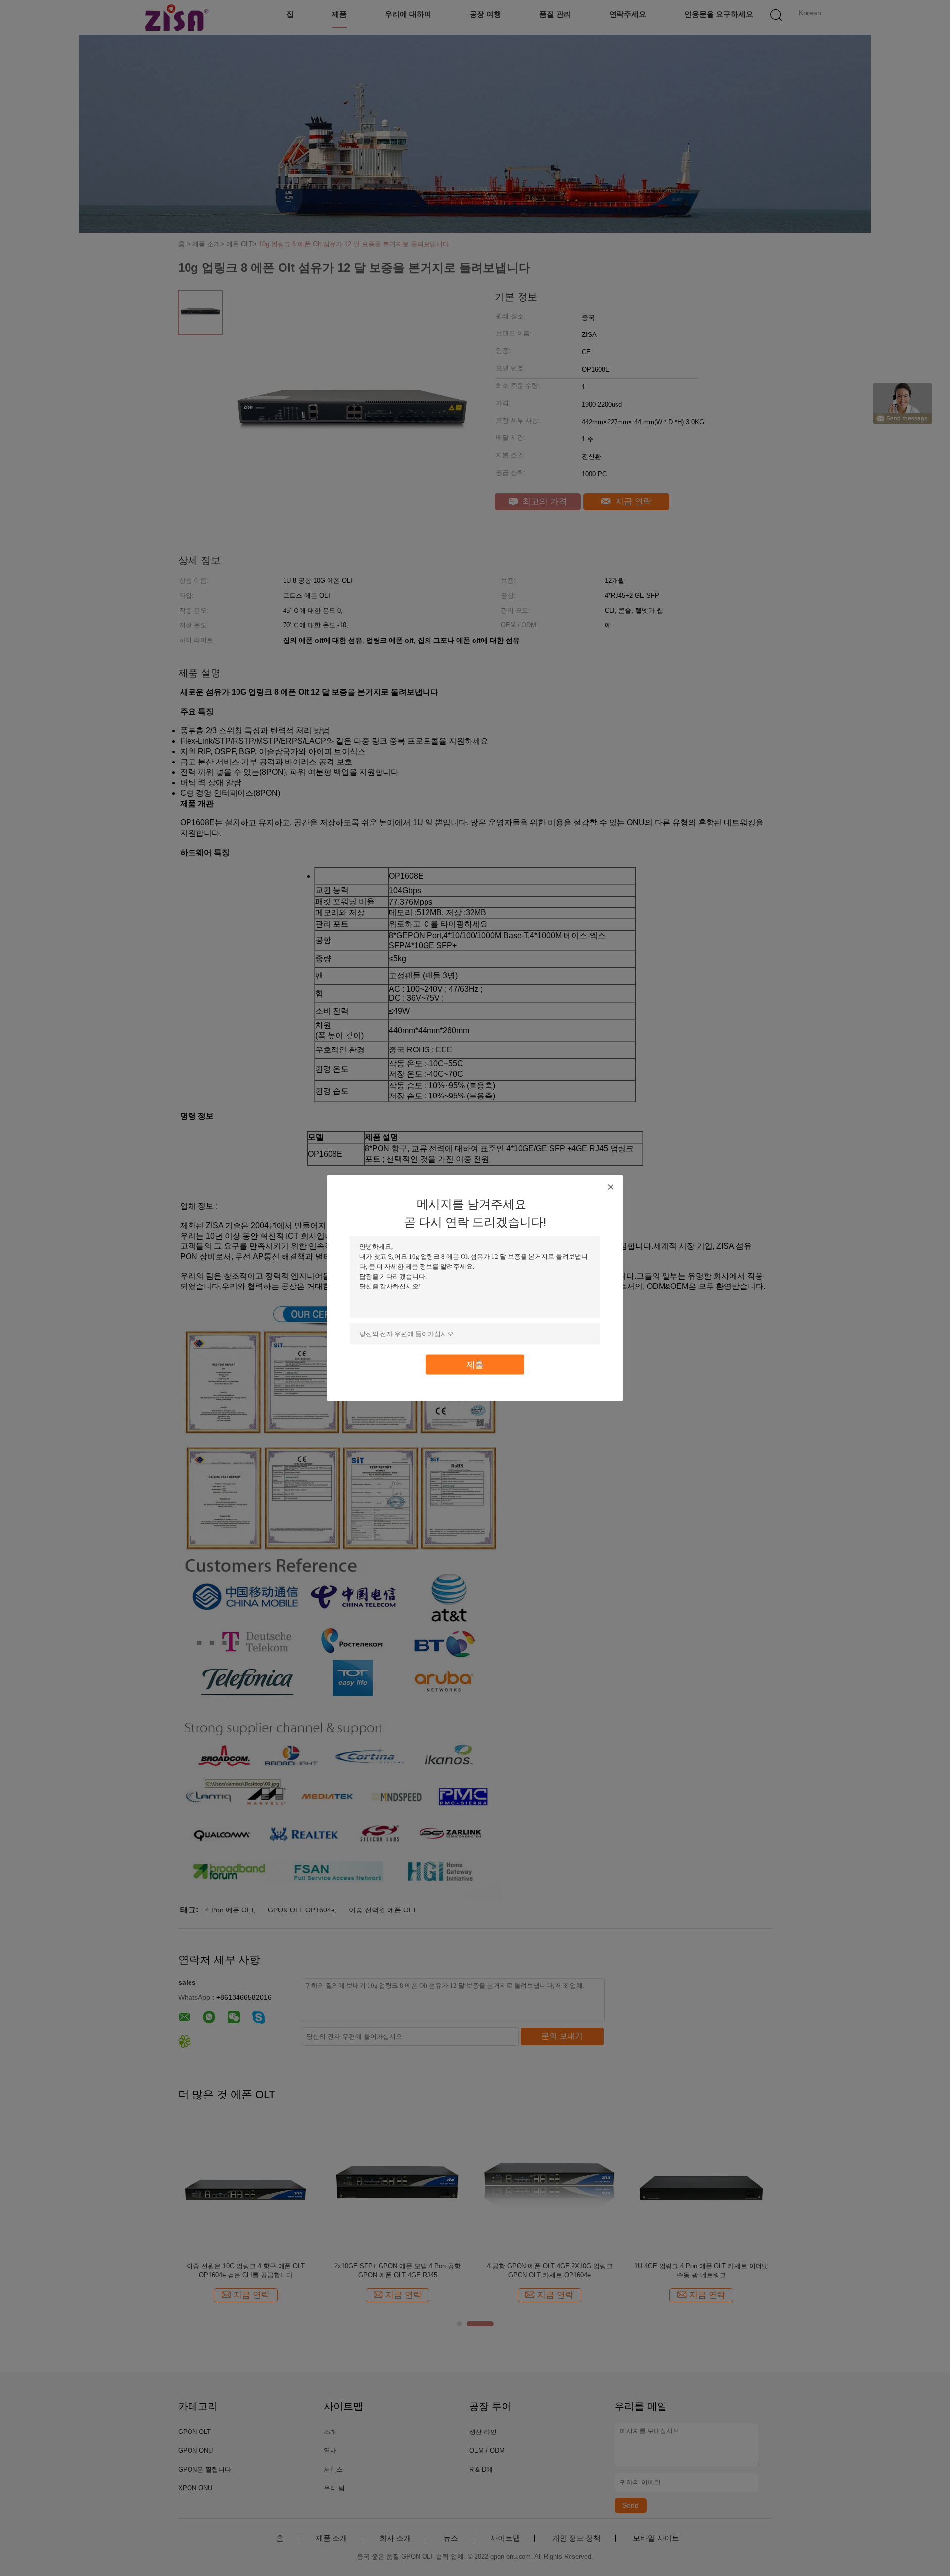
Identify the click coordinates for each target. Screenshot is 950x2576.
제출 (475, 1364)
